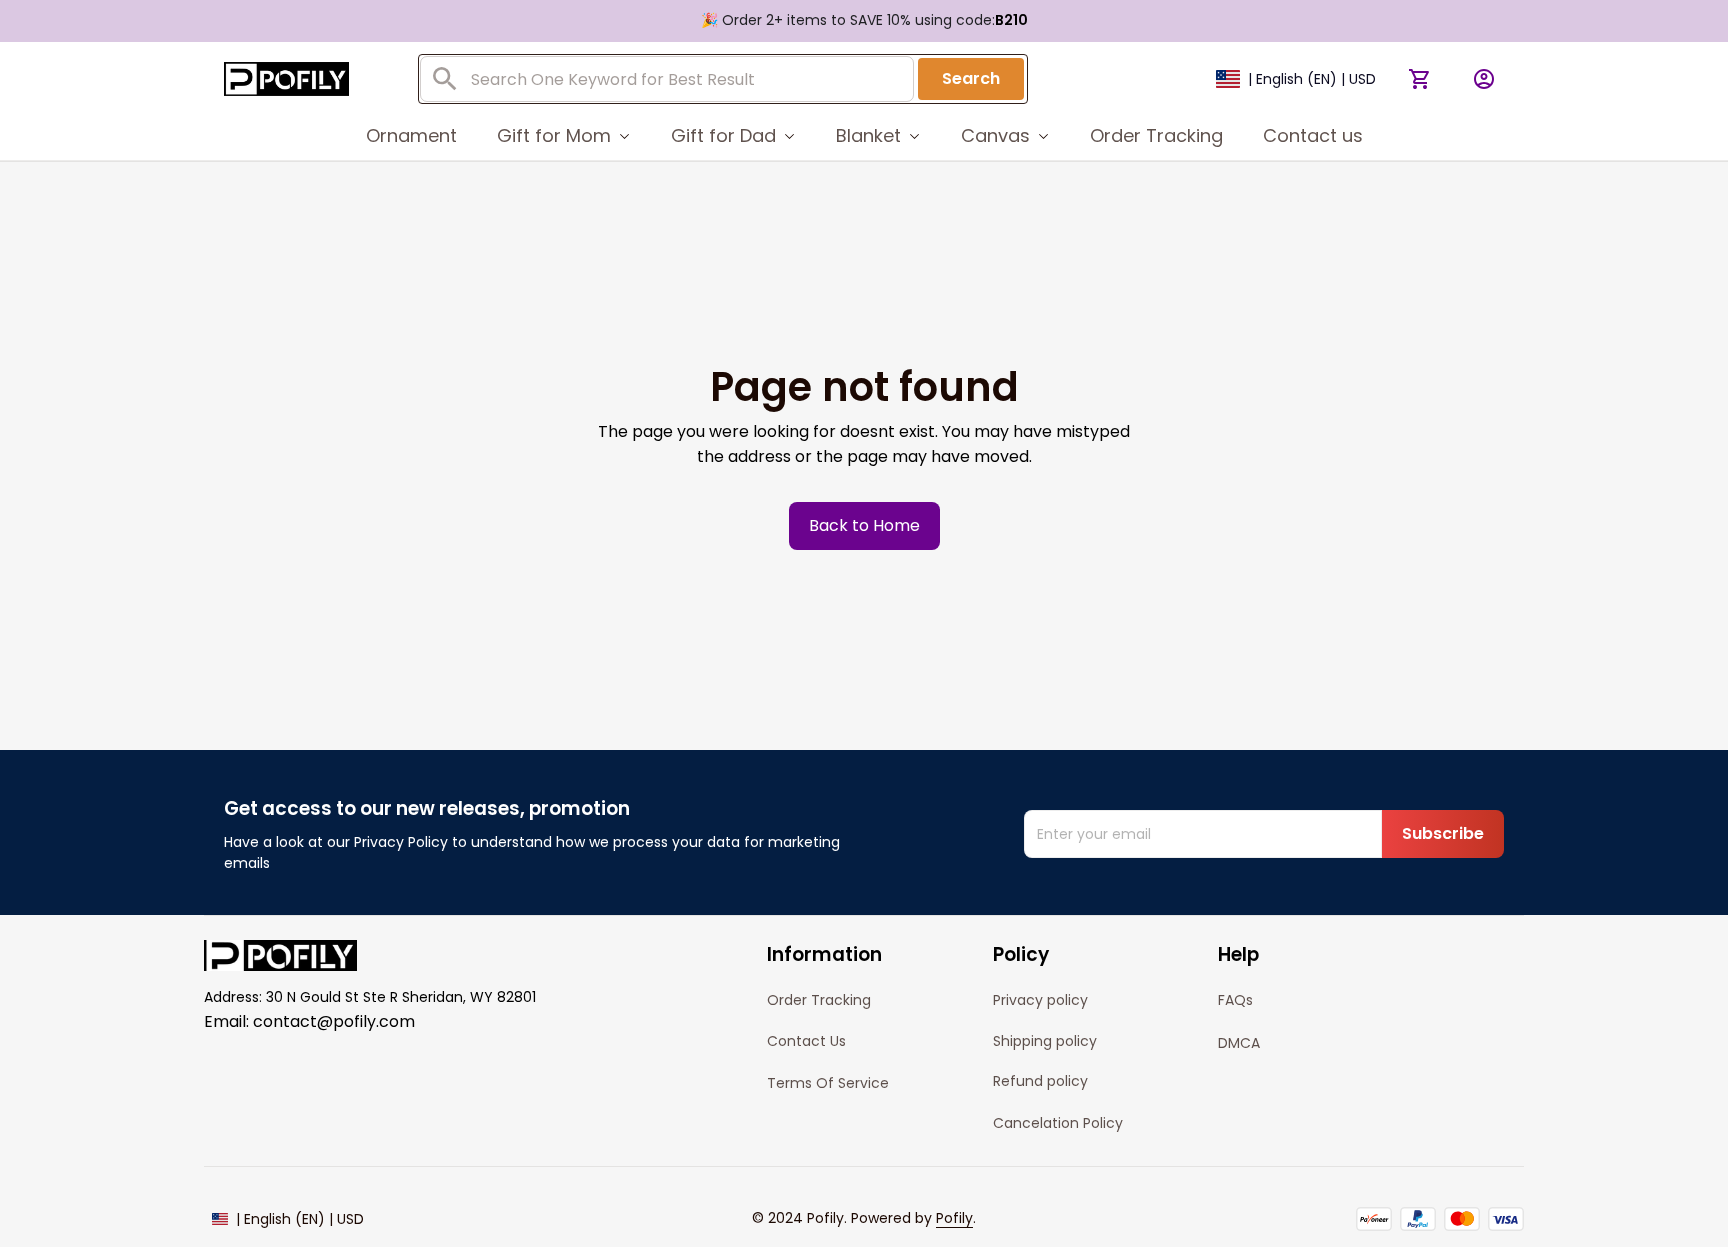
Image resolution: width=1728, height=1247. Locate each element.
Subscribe (1443, 833)
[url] (954, 1219)
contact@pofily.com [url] (334, 1021)
